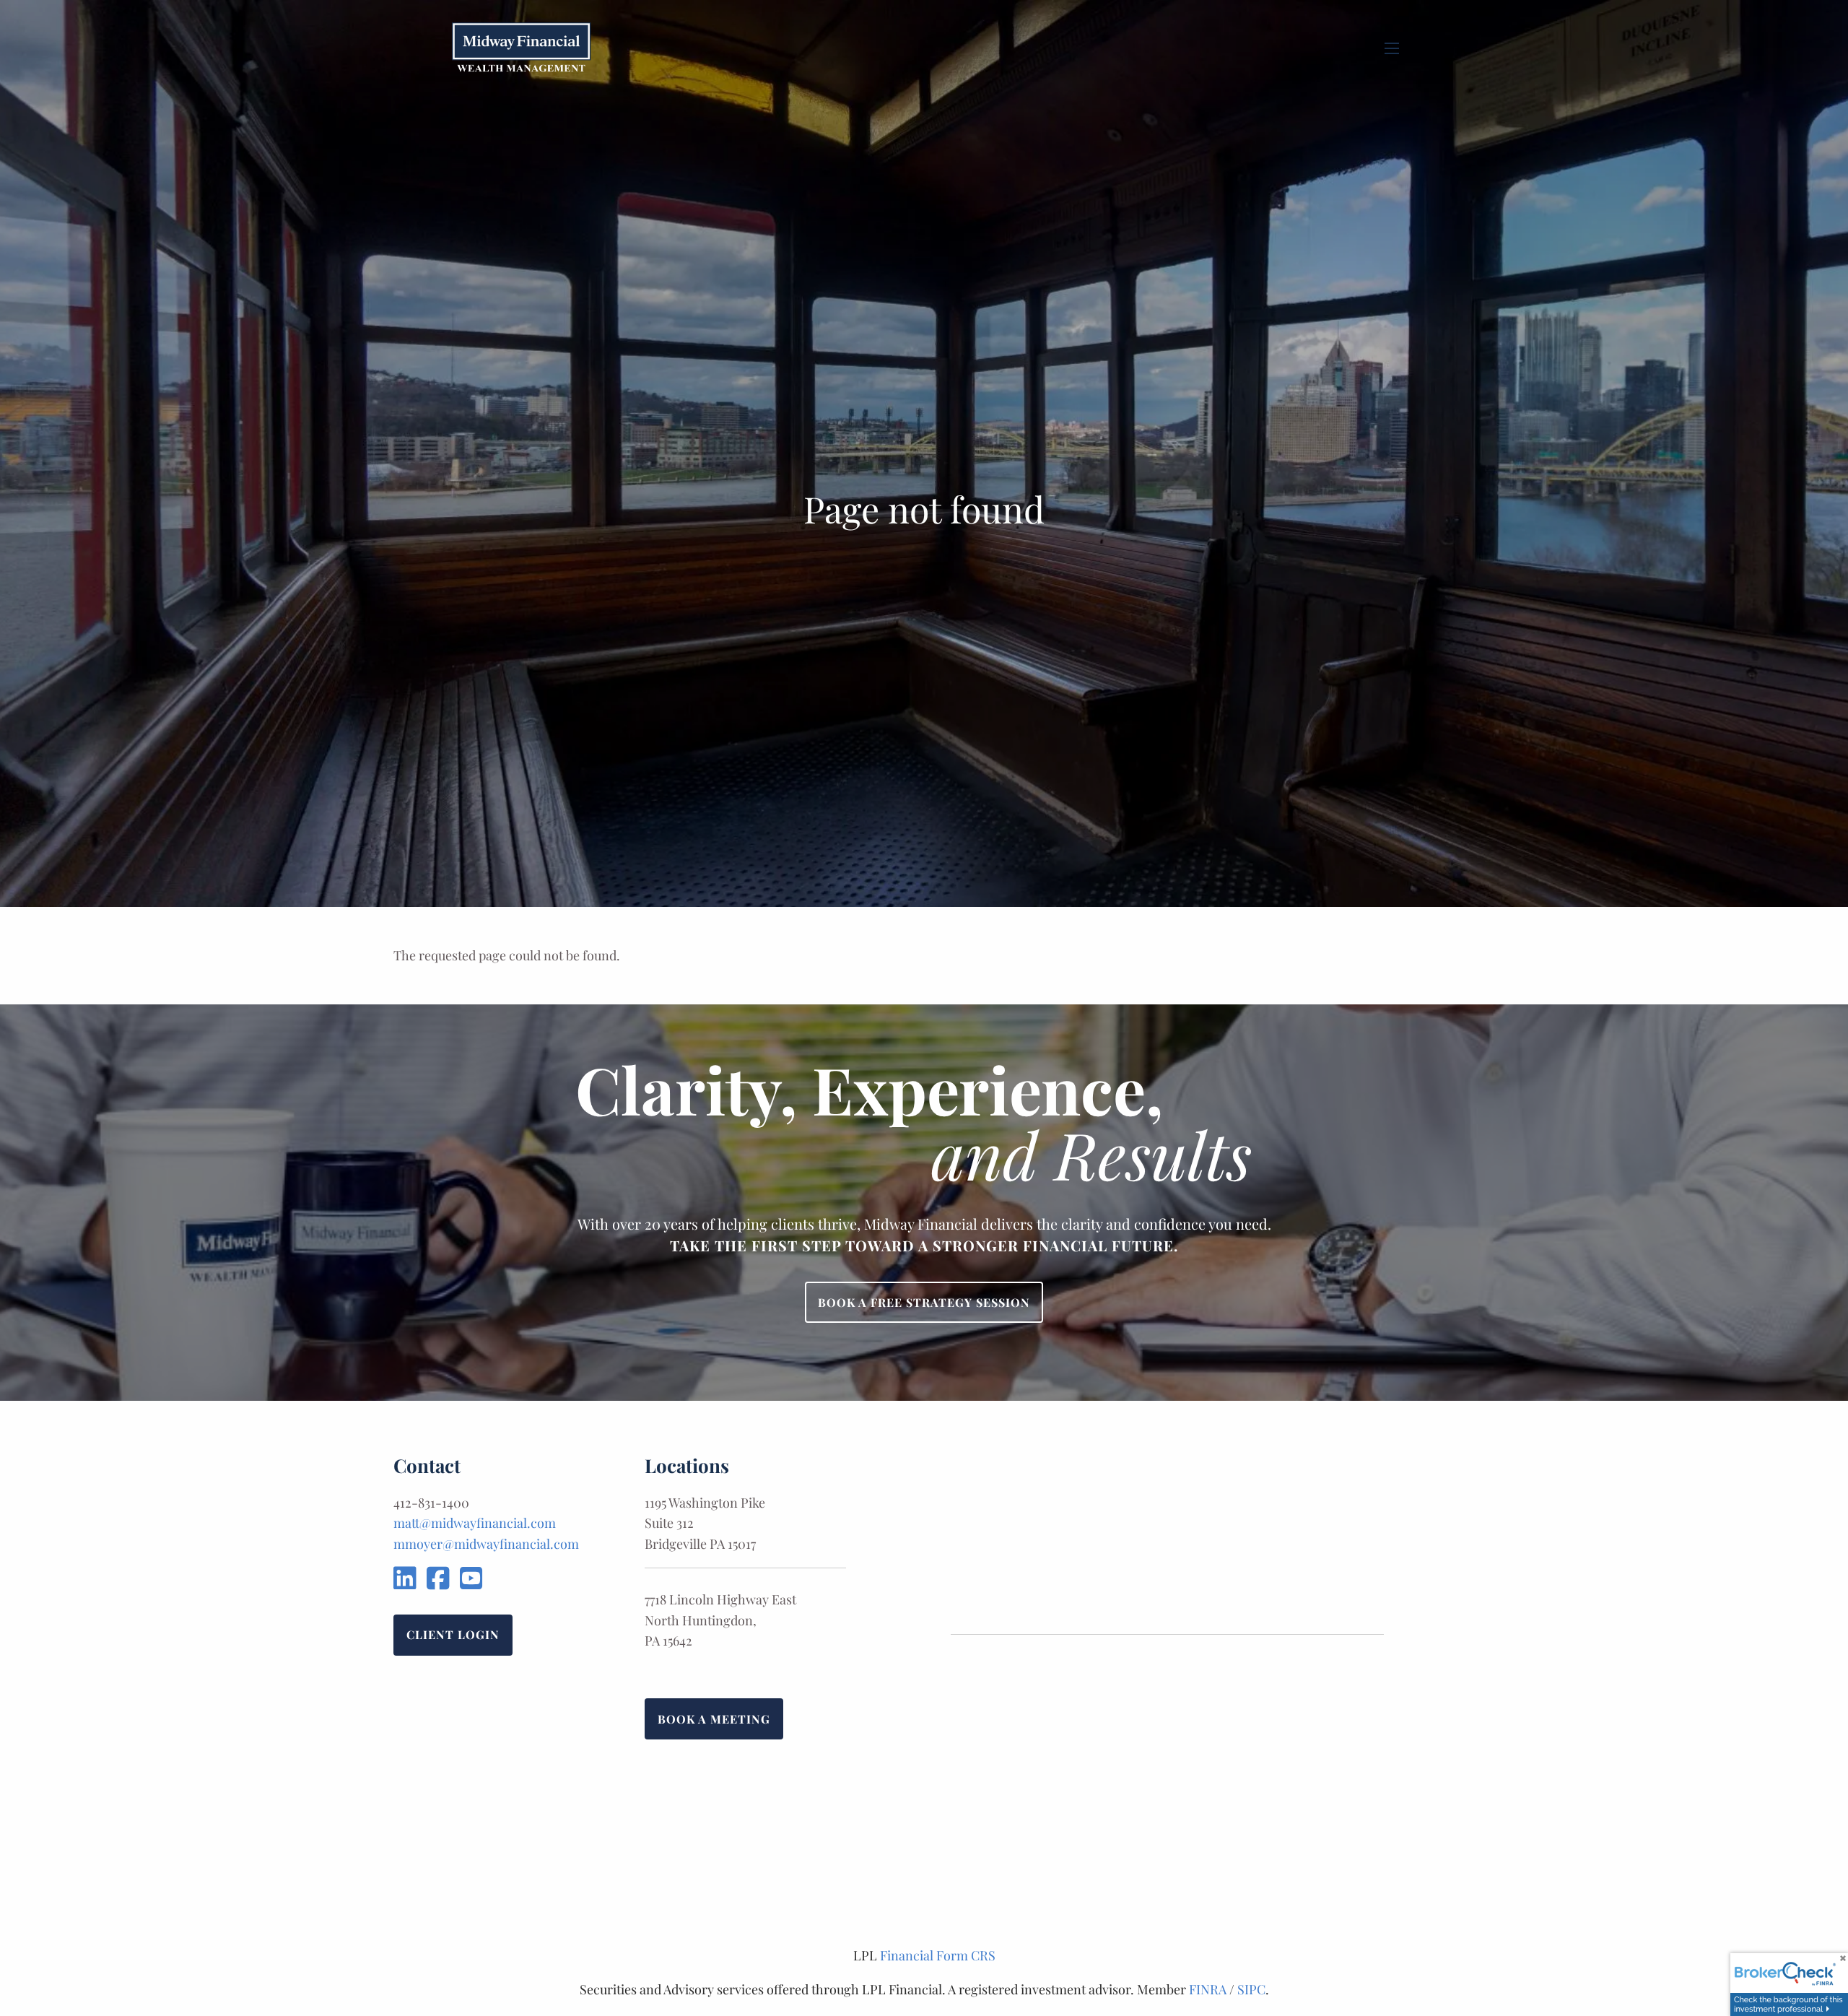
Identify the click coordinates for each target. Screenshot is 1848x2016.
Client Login (453, 1634)
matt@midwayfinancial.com (475, 1523)
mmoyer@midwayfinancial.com (486, 1544)
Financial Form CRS (938, 1955)
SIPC (1251, 1989)
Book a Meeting (714, 1719)
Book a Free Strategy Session (924, 1302)
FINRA (1208, 1989)
